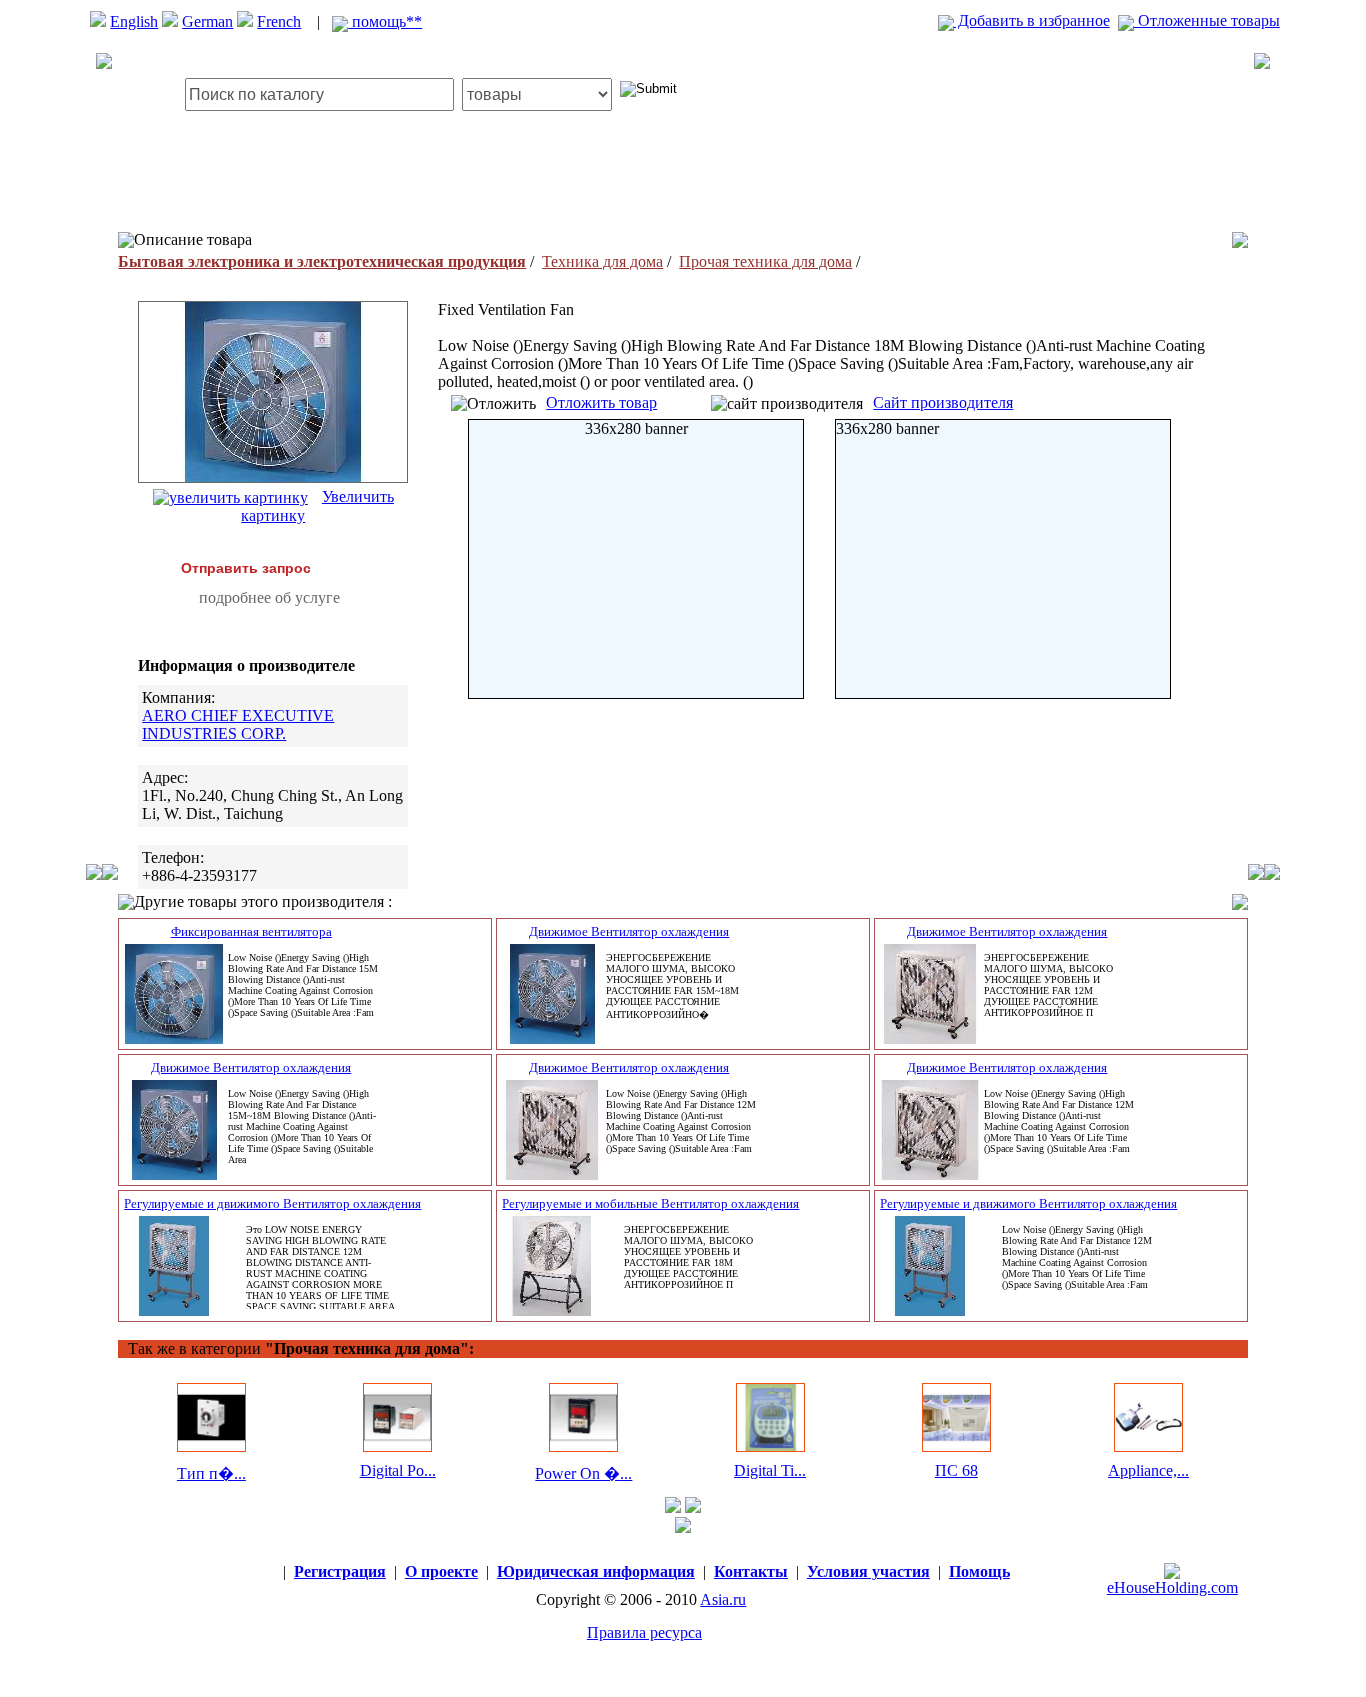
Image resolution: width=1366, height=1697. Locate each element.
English (134, 21)
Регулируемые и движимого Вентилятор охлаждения (272, 1203)
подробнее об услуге (269, 597)
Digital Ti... (770, 1470)
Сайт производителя (943, 402)
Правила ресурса (644, 1632)
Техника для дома (602, 261)
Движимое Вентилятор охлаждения (629, 931)
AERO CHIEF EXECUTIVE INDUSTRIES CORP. (238, 724)
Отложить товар (601, 402)
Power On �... (583, 1473)
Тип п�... (211, 1473)
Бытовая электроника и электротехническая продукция (322, 261)
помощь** (385, 21)
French (279, 21)
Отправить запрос (246, 568)
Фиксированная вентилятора (251, 931)
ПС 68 (956, 1470)
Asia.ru (723, 1599)
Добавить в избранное (1032, 20)
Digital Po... (398, 1470)
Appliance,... (1148, 1470)
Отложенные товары (1207, 20)
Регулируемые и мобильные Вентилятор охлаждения (650, 1203)
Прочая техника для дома (765, 261)
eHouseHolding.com (1172, 1587)
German (207, 21)
